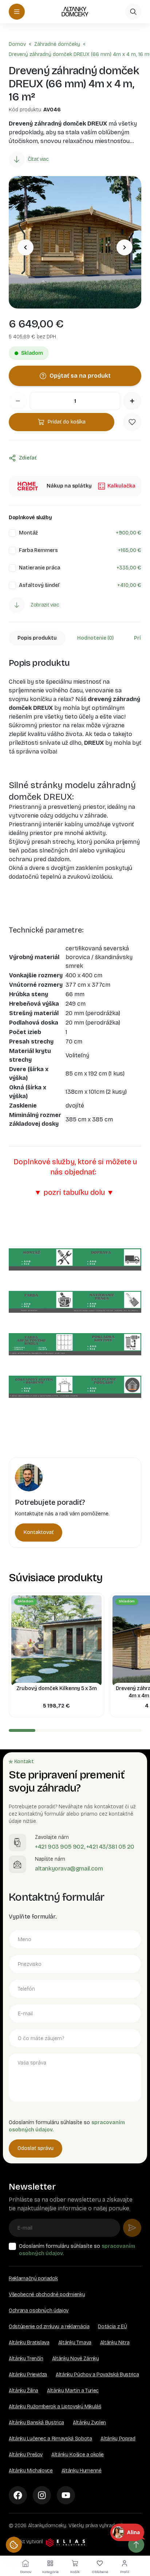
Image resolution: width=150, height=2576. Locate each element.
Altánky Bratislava (29, 2343)
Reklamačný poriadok (33, 2279)
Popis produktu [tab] (37, 638)
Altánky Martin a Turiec (73, 2391)
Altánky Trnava (75, 2343)
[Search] (133, 12)
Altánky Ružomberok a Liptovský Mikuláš (55, 2407)
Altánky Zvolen (89, 2423)
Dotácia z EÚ (112, 2327)
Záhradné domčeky (57, 44)
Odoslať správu (35, 2148)
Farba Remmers (38, 550)
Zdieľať (28, 458)
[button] (132, 422)
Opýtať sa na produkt (80, 376)
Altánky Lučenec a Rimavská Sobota (50, 2439)
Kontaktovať (39, 1532)
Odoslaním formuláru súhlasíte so (77, 2250)
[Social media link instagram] (42, 2495)
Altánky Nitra (115, 2343)
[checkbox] (12, 533)
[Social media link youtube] (66, 2495)
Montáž (28, 533)
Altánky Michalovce (31, 2471)
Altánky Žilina (23, 2391)
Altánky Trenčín (26, 2359)
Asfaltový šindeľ (39, 585)
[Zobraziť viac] (17, 605)
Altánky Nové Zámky (76, 2359)
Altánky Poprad (118, 2439)
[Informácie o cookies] (14, 2545)
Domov (17, 44)
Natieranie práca (40, 568)
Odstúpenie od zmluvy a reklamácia (49, 2327)
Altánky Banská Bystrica (36, 2423)
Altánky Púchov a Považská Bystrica (97, 2375)
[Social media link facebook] (18, 2495)
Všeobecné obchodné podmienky (47, 2295)
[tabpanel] (75, 1053)
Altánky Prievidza (28, 2375)
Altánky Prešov (26, 2455)
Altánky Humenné (82, 2471)
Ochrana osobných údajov (39, 2311)
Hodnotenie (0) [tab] (95, 638)
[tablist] (75, 638)
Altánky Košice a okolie (78, 2455)
